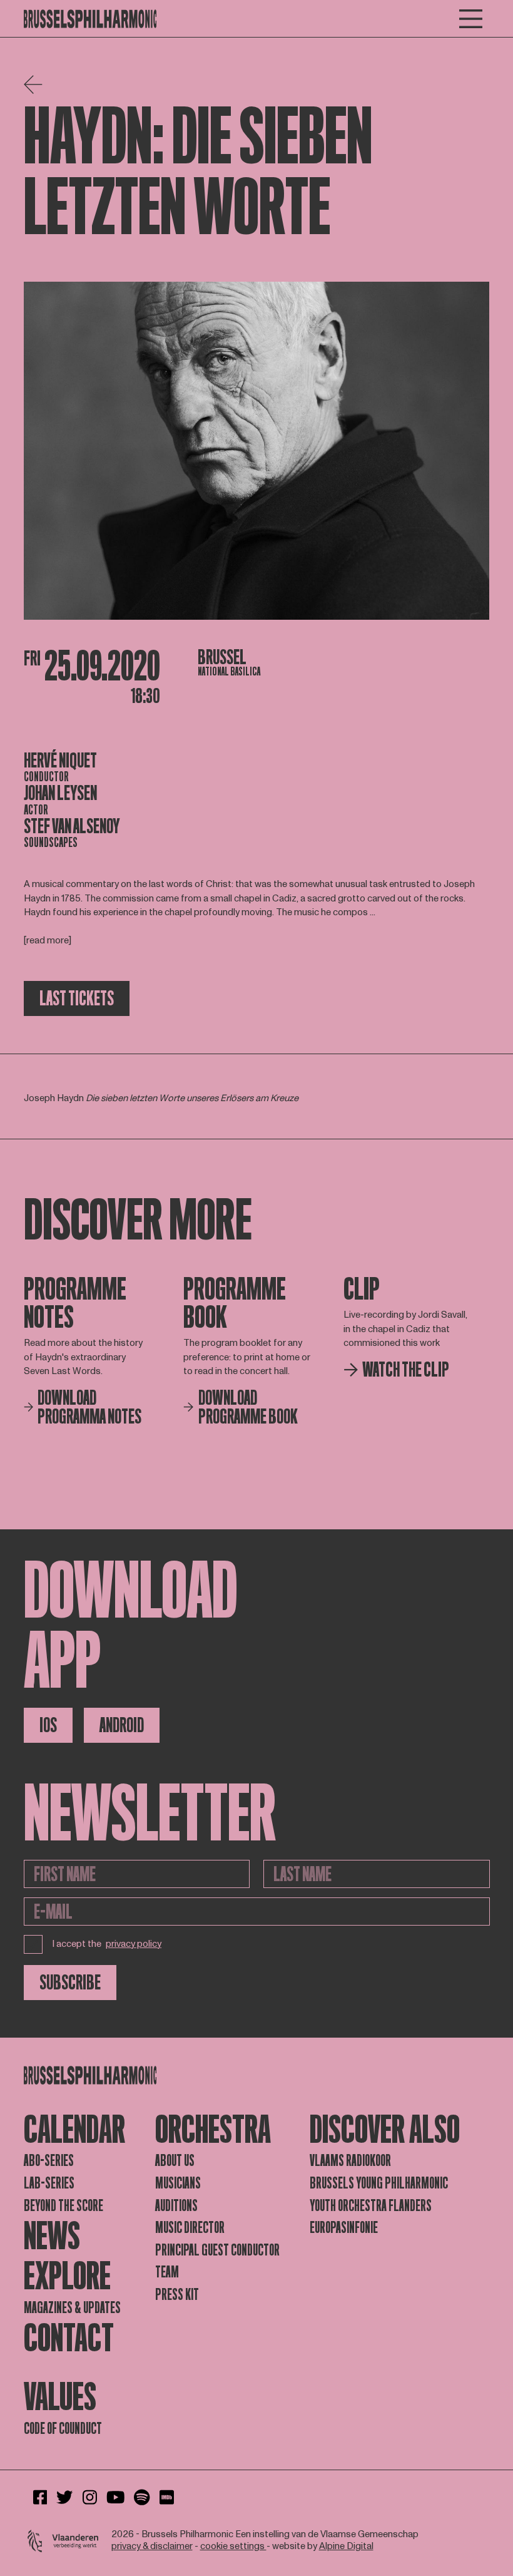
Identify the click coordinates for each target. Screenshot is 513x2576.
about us (175, 2161)
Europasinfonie (344, 2228)
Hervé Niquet (60, 761)
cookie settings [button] (233, 2546)
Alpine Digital (346, 2546)
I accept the (107, 1944)
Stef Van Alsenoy (72, 826)
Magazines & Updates (72, 2308)
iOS (48, 1725)
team (167, 2272)
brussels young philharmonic (379, 2183)
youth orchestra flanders (371, 2206)
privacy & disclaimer (152, 2546)
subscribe (70, 1983)
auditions (176, 2206)
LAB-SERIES (49, 2183)
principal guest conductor (217, 2250)
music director (190, 2228)
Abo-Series (49, 2161)
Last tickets (77, 998)
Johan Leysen (60, 793)
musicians (178, 2183)
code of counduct (63, 2429)
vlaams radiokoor (350, 2161)
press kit (177, 2295)
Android (122, 1725)
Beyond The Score (63, 2206)
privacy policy (134, 1945)
